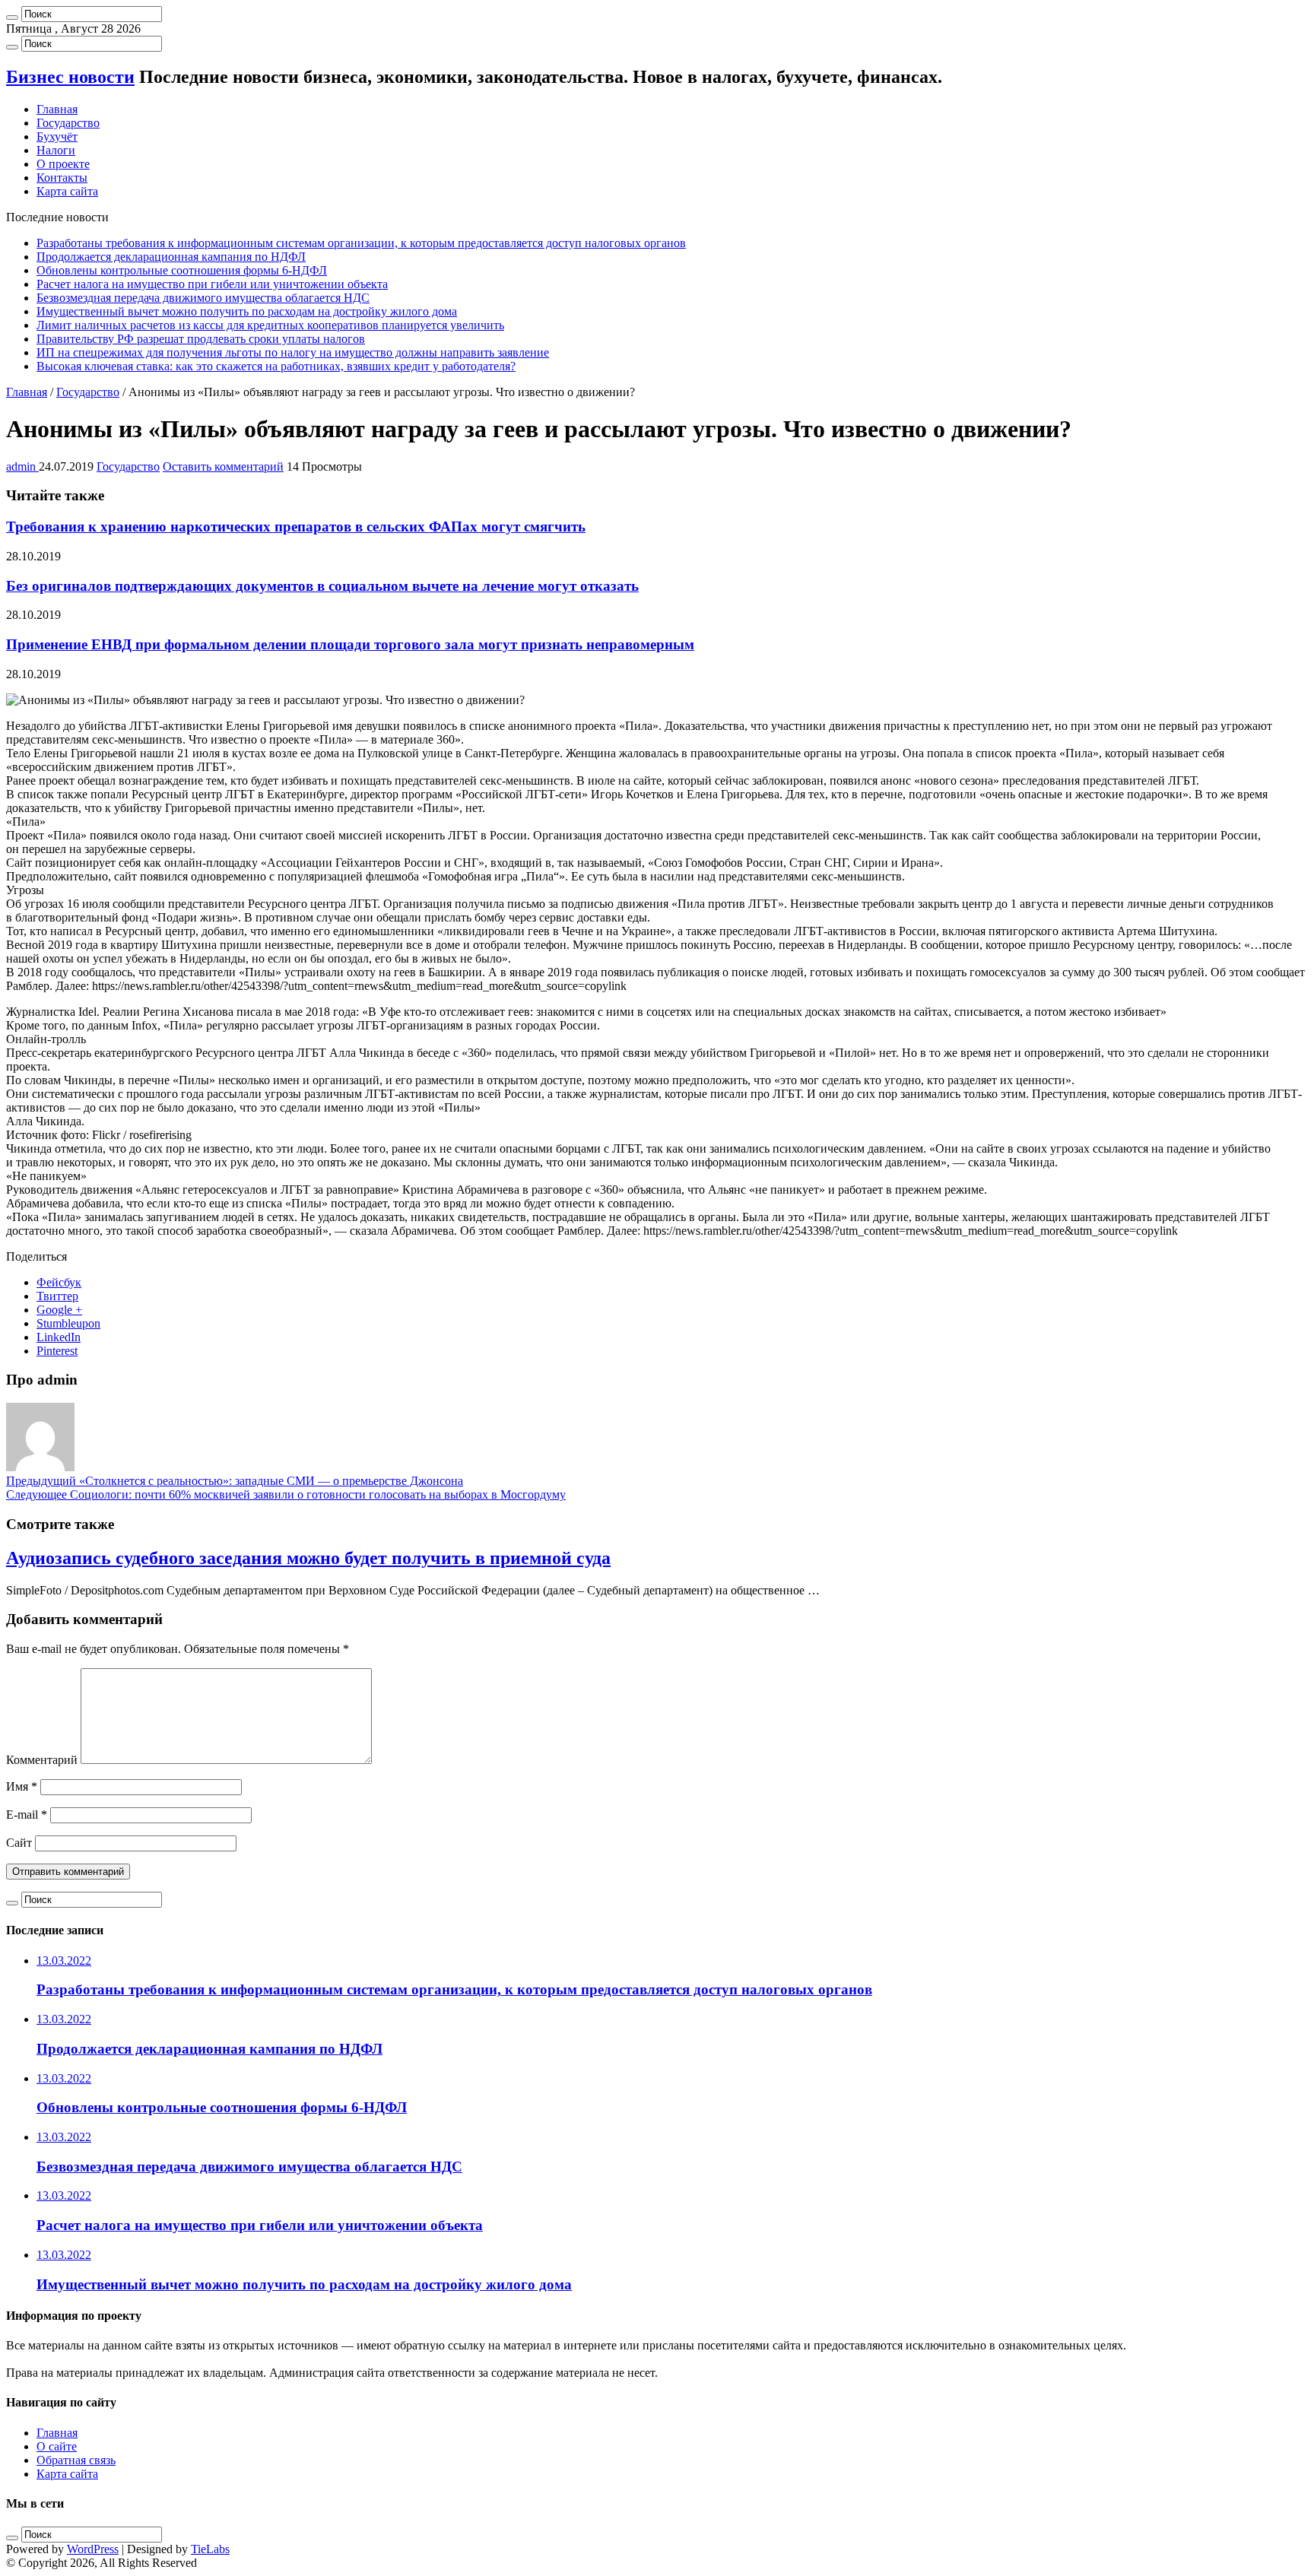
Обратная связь (76, 2460)
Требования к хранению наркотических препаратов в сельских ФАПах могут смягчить (296, 527)
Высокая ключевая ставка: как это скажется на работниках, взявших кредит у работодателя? (276, 366)
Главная (57, 109)
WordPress (93, 2549)
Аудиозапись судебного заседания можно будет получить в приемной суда (308, 1558)
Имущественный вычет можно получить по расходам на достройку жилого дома (247, 311)
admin (22, 466)
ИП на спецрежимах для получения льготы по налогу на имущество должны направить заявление (293, 352)
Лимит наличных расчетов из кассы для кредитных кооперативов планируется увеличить (270, 325)
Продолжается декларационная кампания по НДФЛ (171, 257)
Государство (68, 123)
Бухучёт (57, 136)
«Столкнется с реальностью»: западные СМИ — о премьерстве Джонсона (235, 1481)
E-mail (27, 1815)
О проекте (63, 164)
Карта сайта (67, 191)
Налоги (56, 150)
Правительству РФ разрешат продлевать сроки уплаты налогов (201, 339)
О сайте (57, 2446)
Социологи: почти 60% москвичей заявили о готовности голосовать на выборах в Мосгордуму (286, 1494)
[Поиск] (12, 17)
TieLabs (210, 2549)
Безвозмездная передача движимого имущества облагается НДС (203, 298)
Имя (22, 1786)
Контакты (62, 178)
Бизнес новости (70, 77)
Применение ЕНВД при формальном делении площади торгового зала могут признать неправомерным (350, 644)
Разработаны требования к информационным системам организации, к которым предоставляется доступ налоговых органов (361, 243)
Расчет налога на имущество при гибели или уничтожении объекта (212, 284)
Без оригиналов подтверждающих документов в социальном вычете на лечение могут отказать (322, 586)
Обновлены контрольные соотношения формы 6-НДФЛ (182, 270)
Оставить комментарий (223, 466)
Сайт (19, 1843)
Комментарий (42, 1760)
